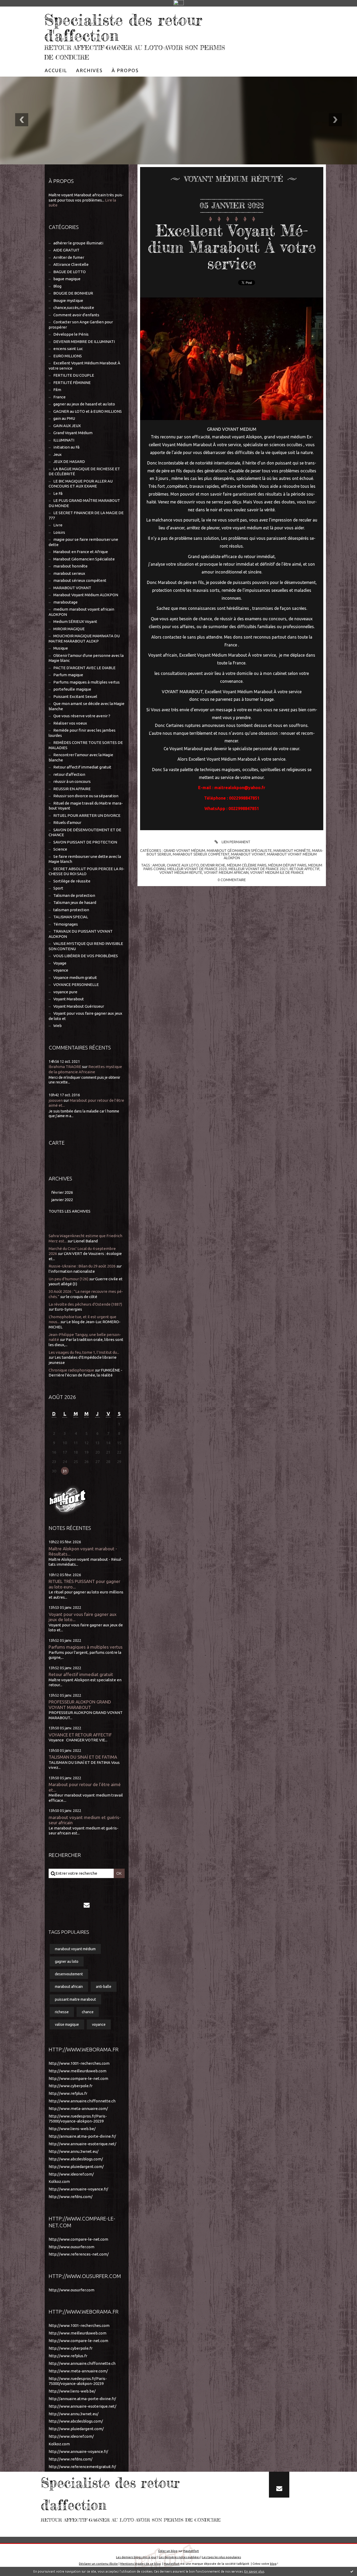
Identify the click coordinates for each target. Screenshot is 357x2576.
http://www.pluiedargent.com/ (76, 2167)
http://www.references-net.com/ (79, 2254)
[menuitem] (56, 70)
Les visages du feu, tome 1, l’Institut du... (84, 1352)
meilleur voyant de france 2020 (197, 869)
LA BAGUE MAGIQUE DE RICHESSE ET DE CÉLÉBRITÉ (84, 471)
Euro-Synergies (68, 1309)
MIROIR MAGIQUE (69, 629)
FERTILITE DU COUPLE (74, 375)
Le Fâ (58, 493)
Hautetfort (191, 2551)
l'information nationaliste (72, 1271)
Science (60, 849)
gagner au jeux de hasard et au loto (84, 404)
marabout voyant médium (75, 1949)
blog (273, 2564)
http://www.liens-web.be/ (72, 2129)
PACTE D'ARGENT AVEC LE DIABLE (84, 668)
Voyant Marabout (69, 999)
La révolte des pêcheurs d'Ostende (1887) (85, 1304)
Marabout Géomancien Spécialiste (84, 559)
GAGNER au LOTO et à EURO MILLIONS (88, 411)
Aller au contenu (20, 12)
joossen (56, 1100)
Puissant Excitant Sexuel (75, 696)
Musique (61, 648)
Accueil (56, 70)
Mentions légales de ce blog (140, 2564)
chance (88, 2012)
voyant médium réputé (181, 873)
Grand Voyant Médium (73, 433)
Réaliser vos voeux (70, 723)
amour (159, 865)
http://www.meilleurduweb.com (77, 2071)
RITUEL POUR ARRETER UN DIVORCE (87, 815)
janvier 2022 (62, 1200)
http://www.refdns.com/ (71, 2197)
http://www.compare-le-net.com (78, 2078)
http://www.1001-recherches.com (79, 2063)
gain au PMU (64, 418)
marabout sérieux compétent (80, 580)
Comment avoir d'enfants (76, 315)
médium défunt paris (287, 865)
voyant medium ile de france (277, 873)
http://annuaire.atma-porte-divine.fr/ (82, 2136)
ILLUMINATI (64, 440)
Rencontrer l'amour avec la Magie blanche (81, 757)
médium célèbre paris (247, 865)
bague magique (67, 279)
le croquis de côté (82, 1297)
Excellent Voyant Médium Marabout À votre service (84, 366)
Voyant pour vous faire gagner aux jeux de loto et (85, 1016)
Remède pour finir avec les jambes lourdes (82, 733)
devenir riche (213, 865)
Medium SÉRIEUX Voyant (75, 621)
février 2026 (62, 1192)
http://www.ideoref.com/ (71, 2174)
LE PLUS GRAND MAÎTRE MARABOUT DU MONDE (84, 503)
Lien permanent (236, 842)
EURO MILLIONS (68, 356)
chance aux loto (183, 865)
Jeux (57, 454)
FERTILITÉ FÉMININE (72, 383)
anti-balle (104, 1987)
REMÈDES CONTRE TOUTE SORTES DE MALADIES (86, 745)
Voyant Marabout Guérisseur (79, 1006)
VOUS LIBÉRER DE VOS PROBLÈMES (86, 956)
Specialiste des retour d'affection (123, 27)
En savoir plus (254, 2571)
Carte (57, 1143)
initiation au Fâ (66, 447)
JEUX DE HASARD (69, 461)
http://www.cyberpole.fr (71, 2086)
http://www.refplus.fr (68, 2093)
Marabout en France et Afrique (81, 552)
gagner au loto (67, 1961)
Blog (57, 286)
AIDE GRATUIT (66, 250)
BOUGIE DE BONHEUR (73, 293)
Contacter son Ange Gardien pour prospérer (81, 325)
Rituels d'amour (67, 822)
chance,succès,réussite (74, 308)
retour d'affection (69, 774)
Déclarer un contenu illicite (98, 2564)
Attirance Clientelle (71, 264)
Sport (58, 888)
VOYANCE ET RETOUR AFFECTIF (80, 1735)
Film (57, 390)
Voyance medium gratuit (75, 977)
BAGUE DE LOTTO (70, 272)
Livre (58, 525)
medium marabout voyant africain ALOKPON (81, 612)
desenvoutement (69, 1974)
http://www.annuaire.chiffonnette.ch (82, 2101)
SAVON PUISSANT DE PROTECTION (85, 842)
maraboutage (65, 602)
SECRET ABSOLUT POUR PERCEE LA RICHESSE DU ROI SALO (87, 871)
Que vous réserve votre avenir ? (82, 716)
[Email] (87, 1905)
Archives (89, 70)
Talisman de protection (74, 895)
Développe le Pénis (71, 334)
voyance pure (65, 992)
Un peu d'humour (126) (68, 1279)
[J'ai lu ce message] (352, 2571)
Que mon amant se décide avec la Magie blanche (87, 706)
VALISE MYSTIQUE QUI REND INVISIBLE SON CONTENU (86, 946)
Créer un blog (168, 2551)
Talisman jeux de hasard (75, 902)
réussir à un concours (72, 781)
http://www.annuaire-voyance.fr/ (78, 2189)
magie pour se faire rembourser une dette (83, 542)
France (59, 397)
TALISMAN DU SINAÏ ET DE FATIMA (83, 1757)
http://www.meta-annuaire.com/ (78, 2109)
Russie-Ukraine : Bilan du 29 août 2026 (82, 1266)
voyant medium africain (226, 873)
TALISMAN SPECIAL (71, 917)
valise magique (67, 2024)
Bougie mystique (68, 300)
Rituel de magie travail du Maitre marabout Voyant (86, 806)
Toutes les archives (70, 1211)
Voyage (60, 963)
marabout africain (69, 1987)
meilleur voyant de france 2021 (258, 869)
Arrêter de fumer (69, 257)
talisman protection (71, 910)
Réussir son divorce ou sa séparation (86, 796)
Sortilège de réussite (72, 881)
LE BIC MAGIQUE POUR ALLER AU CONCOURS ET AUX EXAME (81, 484)
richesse (62, 2012)
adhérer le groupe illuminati (78, 243)
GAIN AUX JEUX (67, 426)
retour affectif (304, 869)
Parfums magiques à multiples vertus (87, 682)
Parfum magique (68, 675)
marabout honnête (70, 566)
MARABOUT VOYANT (72, 588)
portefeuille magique (72, 689)
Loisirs (59, 532)
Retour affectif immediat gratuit (82, 767)
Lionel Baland (86, 1241)
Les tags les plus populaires (221, 2557)
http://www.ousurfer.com (71, 2247)
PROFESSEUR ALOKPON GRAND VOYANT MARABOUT (80, 1705)
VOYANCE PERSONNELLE (76, 985)
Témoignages (66, 924)
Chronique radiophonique (71, 1370)
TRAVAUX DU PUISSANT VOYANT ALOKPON (81, 934)
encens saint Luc (68, 349)
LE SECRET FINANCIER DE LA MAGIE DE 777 (86, 515)
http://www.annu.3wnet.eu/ (74, 2151)
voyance (61, 970)
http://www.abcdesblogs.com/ (76, 2159)
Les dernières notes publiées (179, 2557)
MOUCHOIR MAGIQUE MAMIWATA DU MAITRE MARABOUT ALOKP (84, 638)
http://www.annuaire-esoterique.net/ (82, 2144)
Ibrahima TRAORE (65, 1067)
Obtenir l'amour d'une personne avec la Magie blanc (86, 658)
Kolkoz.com (59, 2181)
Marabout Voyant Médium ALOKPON (86, 595)
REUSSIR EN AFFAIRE (72, 789)
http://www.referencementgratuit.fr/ (82, 2467)
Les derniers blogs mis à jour (136, 2557)
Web (57, 1026)
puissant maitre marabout (75, 1999)
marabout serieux (69, 573)
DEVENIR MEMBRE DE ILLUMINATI (84, 342)
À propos (125, 70)
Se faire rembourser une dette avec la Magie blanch (85, 859)
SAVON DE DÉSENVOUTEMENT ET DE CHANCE (85, 832)
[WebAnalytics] (179, 3)
